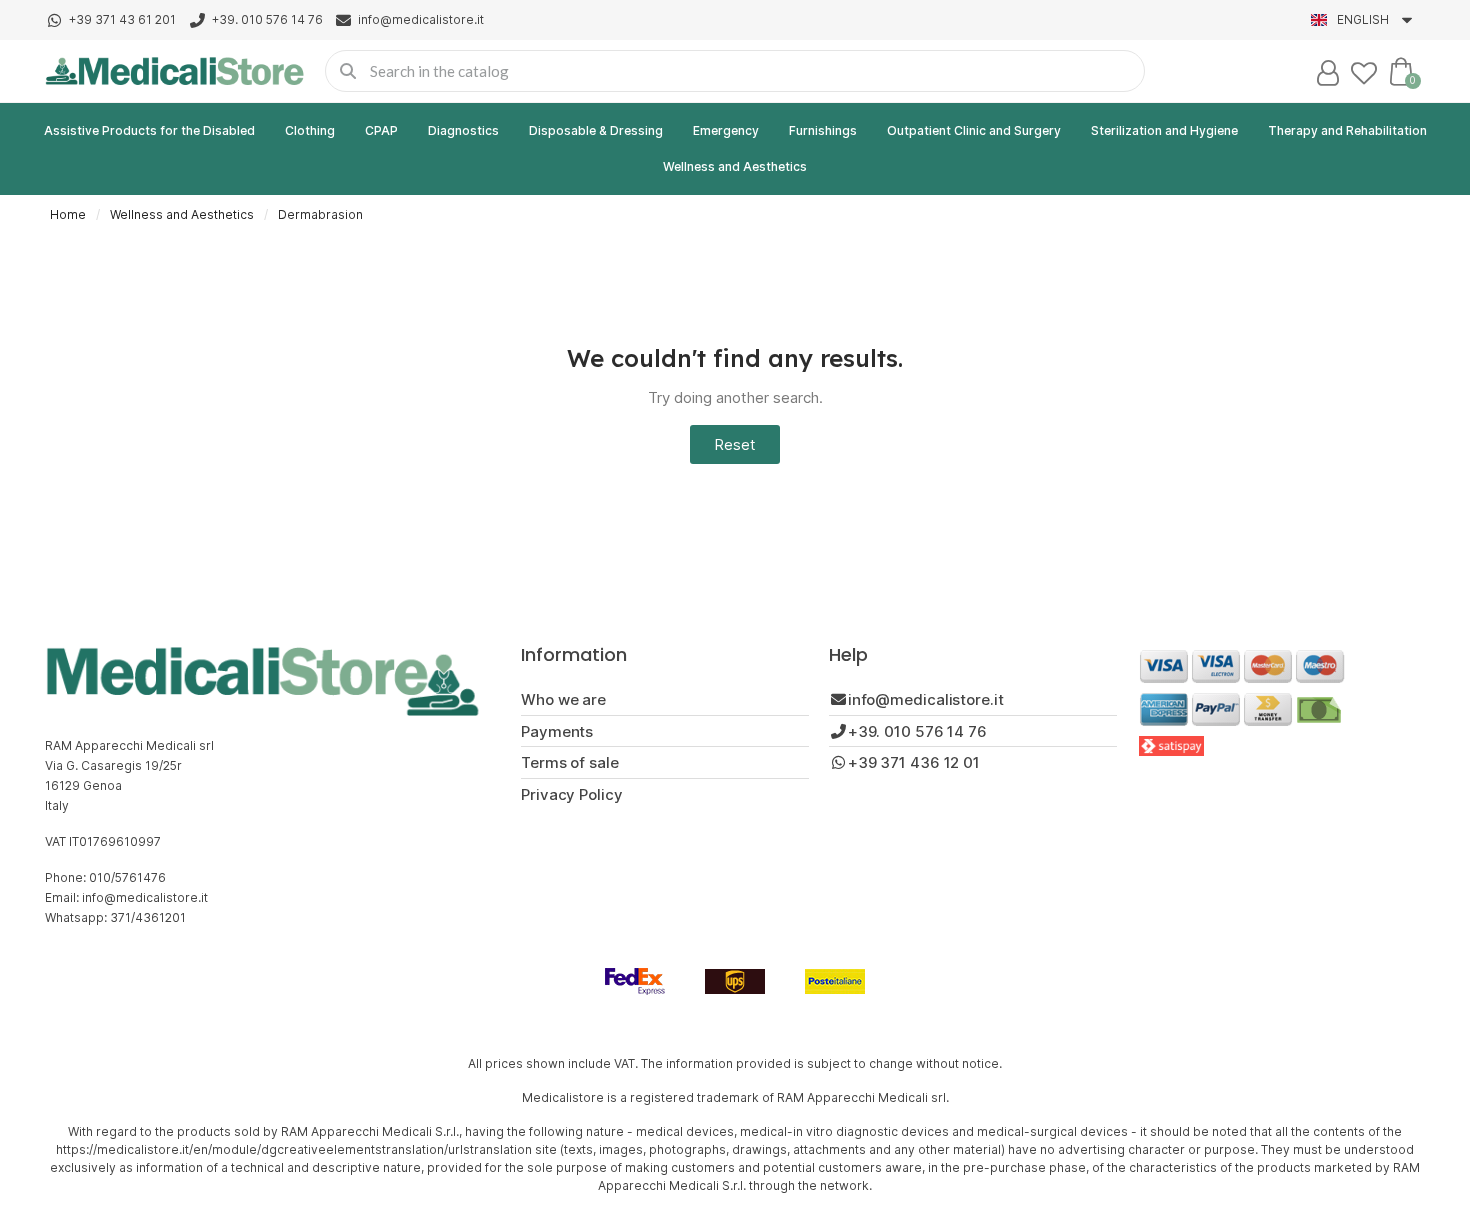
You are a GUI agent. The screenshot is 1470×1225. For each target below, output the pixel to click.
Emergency (726, 130)
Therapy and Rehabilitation (1347, 130)
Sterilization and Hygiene (1164, 130)
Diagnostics (463, 130)
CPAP (381, 130)
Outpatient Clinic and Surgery (974, 130)
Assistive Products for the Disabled (149, 130)
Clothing (310, 130)
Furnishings (823, 130)
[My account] (1328, 73)
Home (68, 214)
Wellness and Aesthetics (735, 166)
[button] (735, 444)
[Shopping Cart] (1401, 71)
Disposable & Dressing (596, 130)
